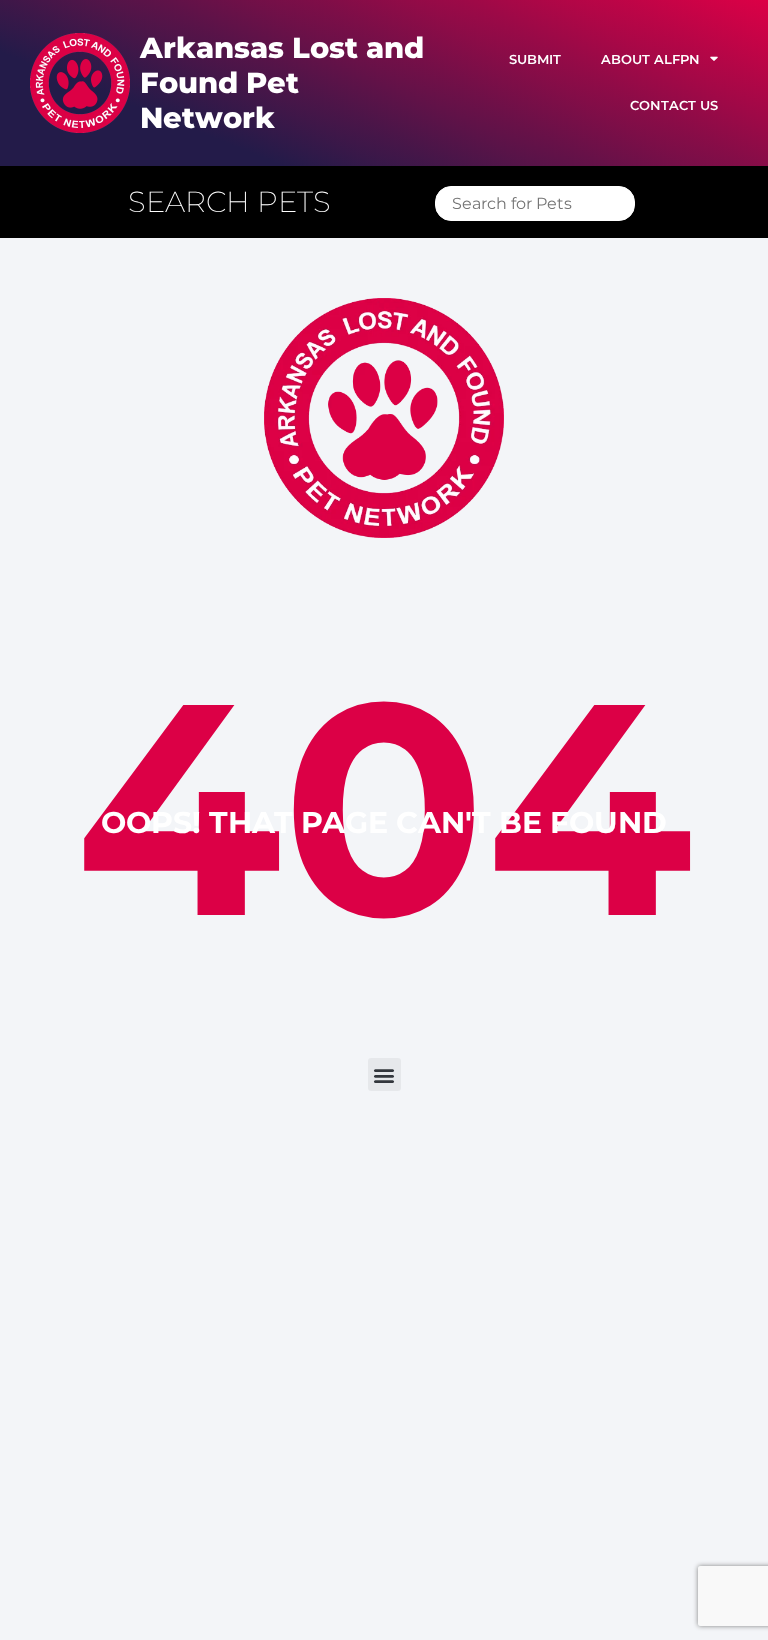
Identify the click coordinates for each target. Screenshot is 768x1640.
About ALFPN (650, 59)
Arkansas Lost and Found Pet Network (282, 82)
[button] (239, 202)
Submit (535, 59)
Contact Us (674, 105)
